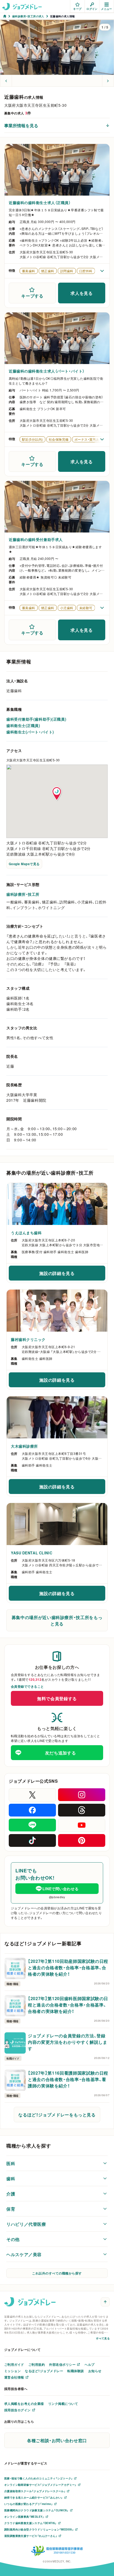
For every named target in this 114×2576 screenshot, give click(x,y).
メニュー (107, 9)
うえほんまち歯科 (26, 1233)
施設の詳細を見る (68, 1275)
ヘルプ (89, 2364)
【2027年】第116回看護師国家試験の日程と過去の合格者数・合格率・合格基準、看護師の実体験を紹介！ (68, 2079)
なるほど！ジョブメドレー (44, 2371)
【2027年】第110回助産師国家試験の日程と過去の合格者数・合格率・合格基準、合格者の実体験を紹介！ (68, 1967)
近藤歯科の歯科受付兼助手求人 (36, 539)
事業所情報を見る (21, 125)
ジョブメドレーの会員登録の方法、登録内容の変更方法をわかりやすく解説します (68, 2042)
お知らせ (95, 2371)
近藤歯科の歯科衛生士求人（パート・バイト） (47, 371)
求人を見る (82, 293)
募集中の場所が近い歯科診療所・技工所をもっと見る (57, 1620)
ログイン (92, 9)
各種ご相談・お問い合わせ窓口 (57, 2440)
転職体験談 (76, 2371)
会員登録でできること (27, 1686)
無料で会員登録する (57, 1698)
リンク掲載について (63, 2404)
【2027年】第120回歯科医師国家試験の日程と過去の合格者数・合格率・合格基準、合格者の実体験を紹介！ (68, 2005)
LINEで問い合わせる (60, 1889)
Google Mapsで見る (24, 864)
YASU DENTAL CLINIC (32, 1553)
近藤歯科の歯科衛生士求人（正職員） (40, 203)
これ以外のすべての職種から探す (57, 2273)
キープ (77, 9)
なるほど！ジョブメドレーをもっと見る (57, 2115)
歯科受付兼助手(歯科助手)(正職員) (36, 719)
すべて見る (103, 2338)
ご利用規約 (37, 2364)
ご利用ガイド (14, 2364)
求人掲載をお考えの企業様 (24, 2404)
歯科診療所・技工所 (23, 894)
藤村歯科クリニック (28, 1339)
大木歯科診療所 (24, 1446)
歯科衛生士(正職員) (23, 725)
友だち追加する (60, 1753)
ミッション (12, 2371)
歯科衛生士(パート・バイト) (30, 732)
